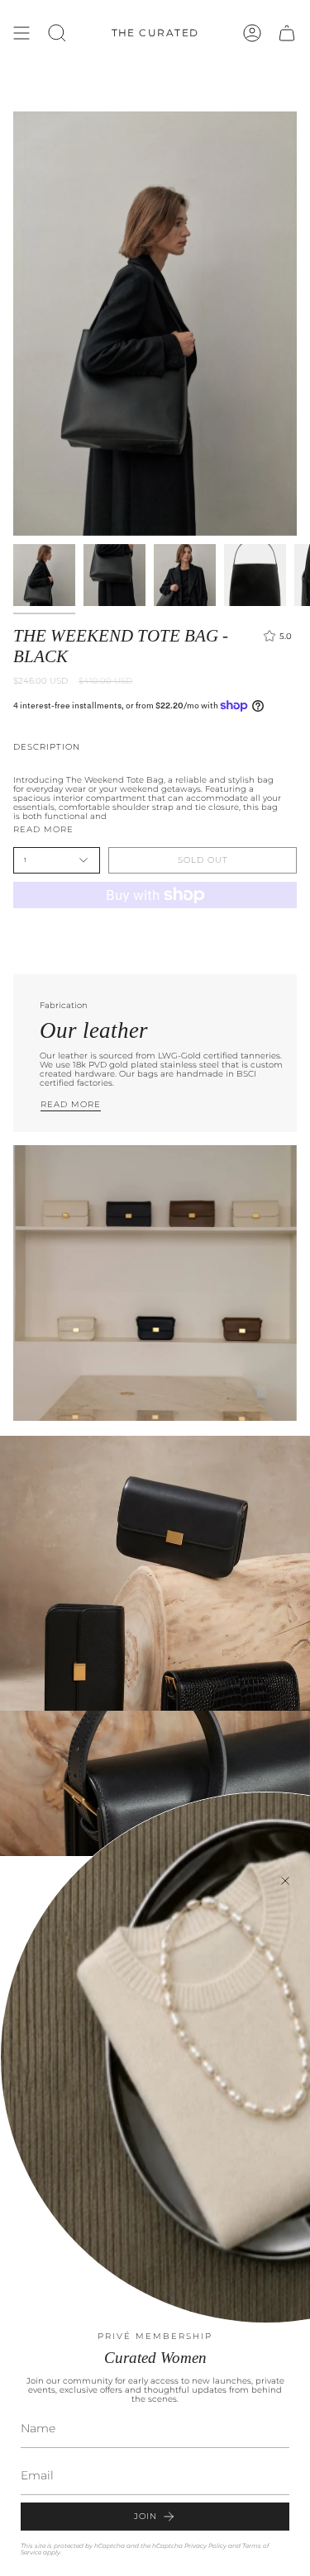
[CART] (287, 33)
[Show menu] (21, 33)
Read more (43, 830)
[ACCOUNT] (252, 33)
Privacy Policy (205, 2546)
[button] (57, 33)
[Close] (285, 1881)
